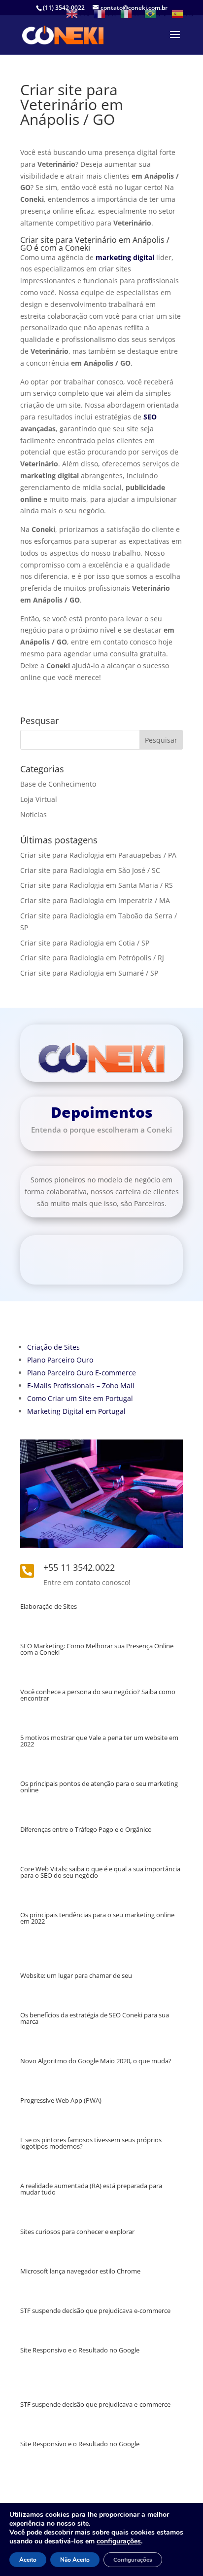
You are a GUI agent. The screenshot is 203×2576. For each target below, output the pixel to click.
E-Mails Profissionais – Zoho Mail (81, 1385)
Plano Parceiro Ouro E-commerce (82, 1373)
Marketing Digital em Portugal (76, 1411)
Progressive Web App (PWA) (61, 2100)
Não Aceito (75, 2560)
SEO (150, 417)
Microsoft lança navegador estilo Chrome (80, 2271)
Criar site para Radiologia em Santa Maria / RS (97, 885)
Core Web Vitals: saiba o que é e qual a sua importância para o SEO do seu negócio (100, 1872)
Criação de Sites (53, 1347)
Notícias (34, 814)
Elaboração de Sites (49, 1606)
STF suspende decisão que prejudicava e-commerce (95, 2311)
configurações (119, 2541)
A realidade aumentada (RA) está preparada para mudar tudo (91, 2189)
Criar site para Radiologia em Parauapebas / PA (98, 855)
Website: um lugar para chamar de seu (76, 1975)
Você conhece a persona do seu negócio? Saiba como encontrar (98, 1695)
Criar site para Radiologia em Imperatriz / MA (95, 900)
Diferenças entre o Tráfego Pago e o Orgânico (86, 1829)
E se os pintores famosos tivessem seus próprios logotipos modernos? (91, 2143)
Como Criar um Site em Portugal (80, 1398)
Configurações (133, 2560)
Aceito (28, 2560)
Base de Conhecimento (58, 784)
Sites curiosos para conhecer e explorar (77, 2232)
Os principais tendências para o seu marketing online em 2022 (97, 1918)
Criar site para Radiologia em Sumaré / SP (89, 973)
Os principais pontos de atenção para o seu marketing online (99, 1787)
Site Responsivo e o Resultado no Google (80, 2350)
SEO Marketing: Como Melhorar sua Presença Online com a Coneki (97, 1649)
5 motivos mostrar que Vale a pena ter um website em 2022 (99, 1741)
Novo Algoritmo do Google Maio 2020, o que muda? (96, 2061)
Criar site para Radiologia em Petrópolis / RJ (92, 958)
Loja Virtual (39, 799)
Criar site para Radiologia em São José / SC (90, 870)
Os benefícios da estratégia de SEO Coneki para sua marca (95, 2018)
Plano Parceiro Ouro (60, 1360)
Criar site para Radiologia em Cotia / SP (85, 943)
